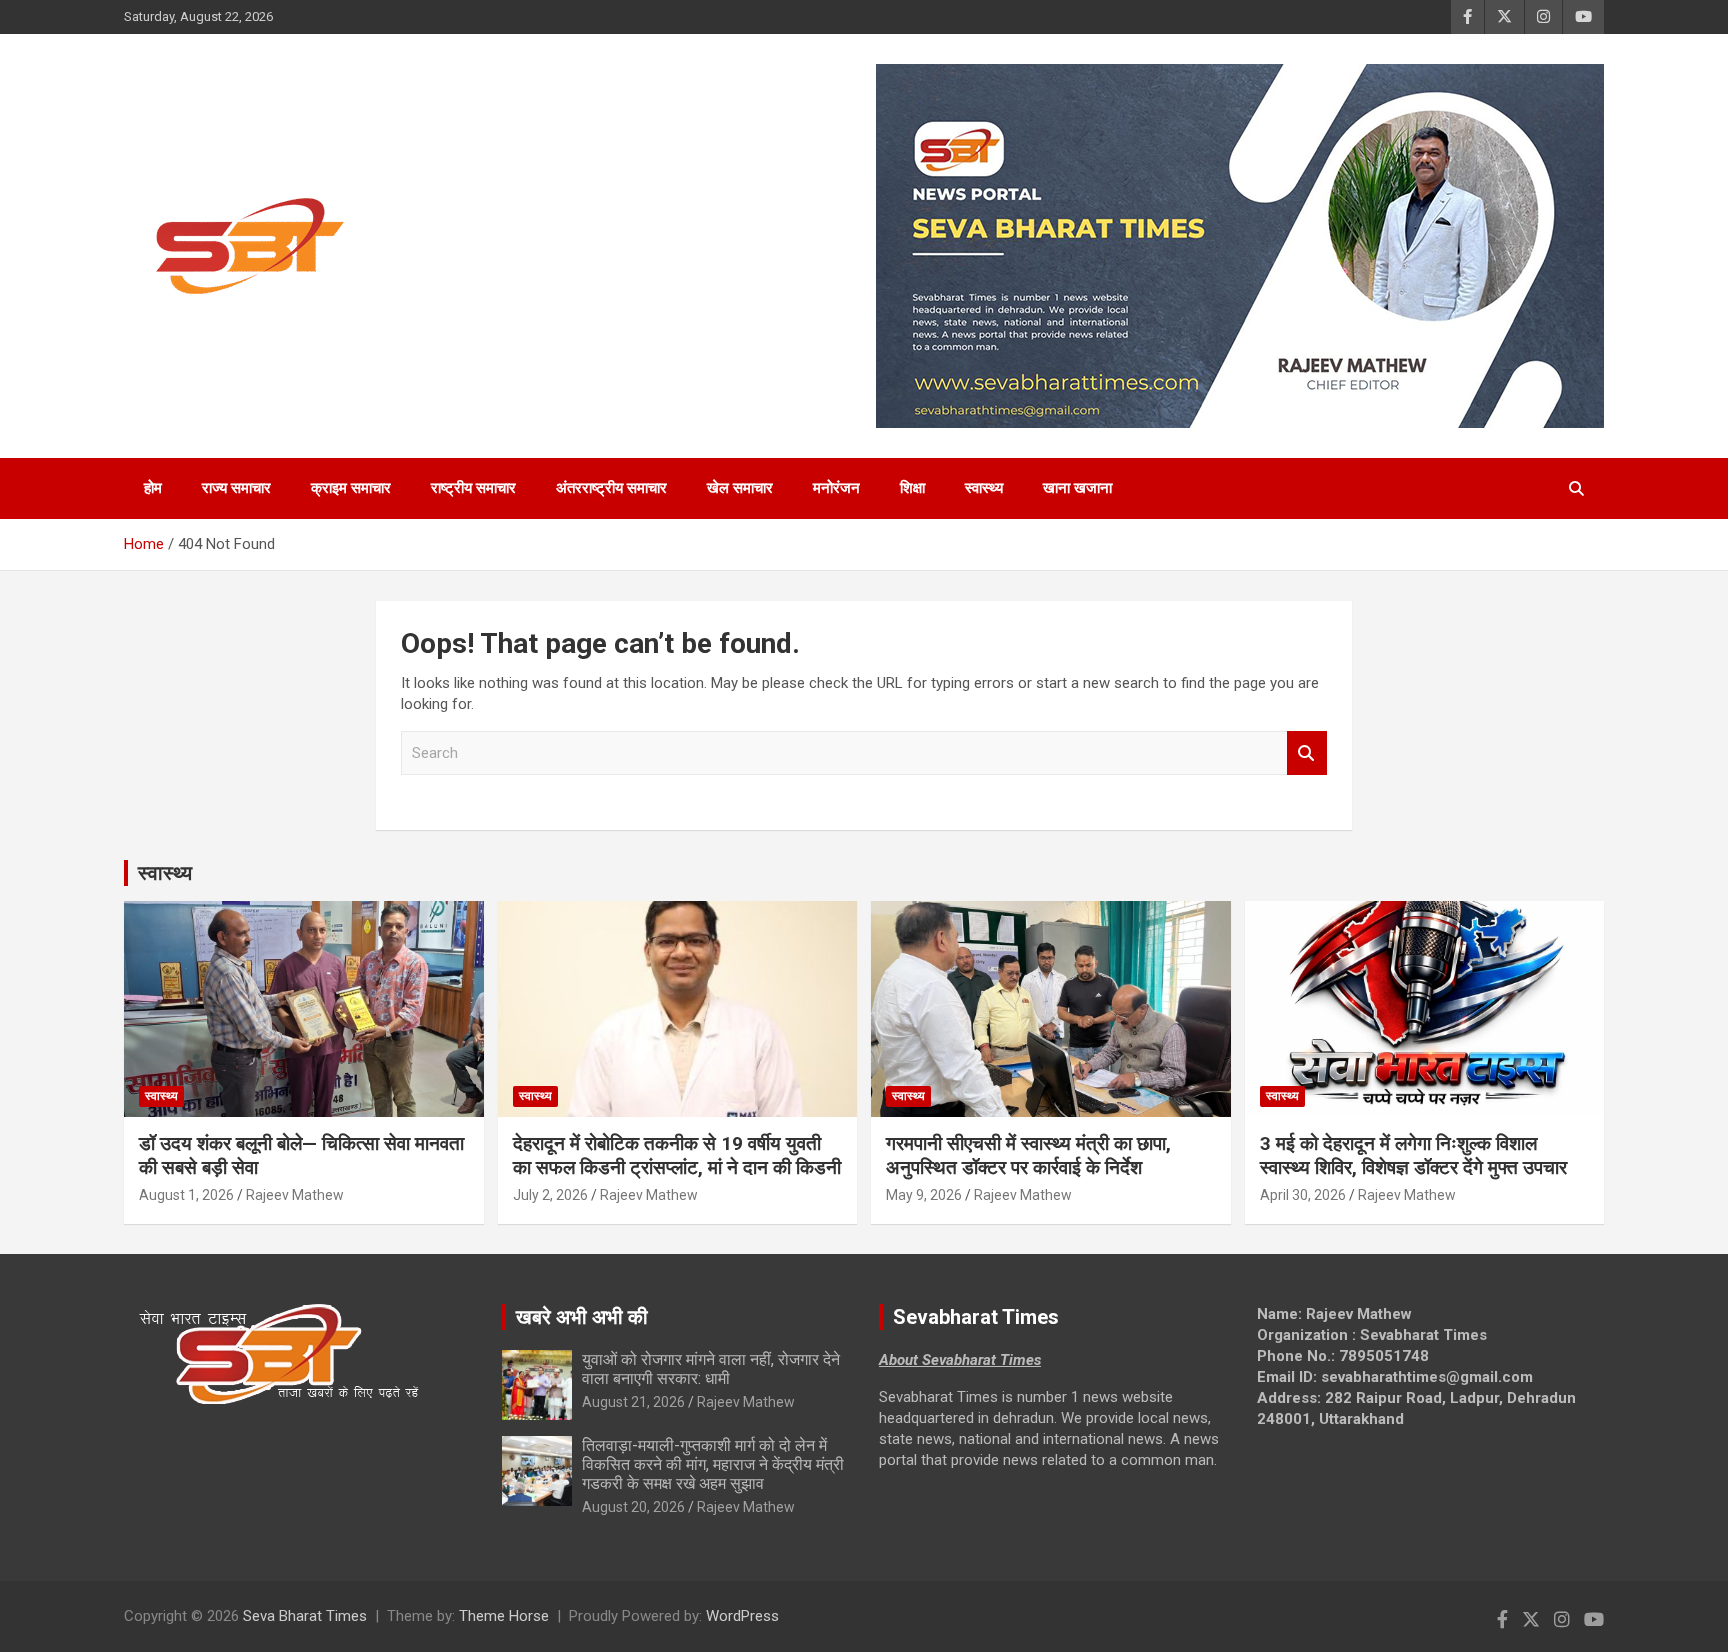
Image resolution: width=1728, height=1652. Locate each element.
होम (153, 488)
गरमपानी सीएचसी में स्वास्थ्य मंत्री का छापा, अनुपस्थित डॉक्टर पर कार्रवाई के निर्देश (1028, 1156)
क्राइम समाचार (351, 488)
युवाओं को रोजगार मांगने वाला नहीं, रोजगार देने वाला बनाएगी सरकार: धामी (711, 1369)
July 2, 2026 (550, 1195)
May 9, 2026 (924, 1195)
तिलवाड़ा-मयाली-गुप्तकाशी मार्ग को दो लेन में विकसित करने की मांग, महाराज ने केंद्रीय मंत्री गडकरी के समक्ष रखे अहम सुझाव (713, 1464)
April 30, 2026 (1303, 1195)
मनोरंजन (836, 488)
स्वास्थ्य (984, 488)
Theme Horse (504, 1616)
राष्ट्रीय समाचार (473, 488)
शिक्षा (912, 488)
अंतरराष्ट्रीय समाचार (611, 488)
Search (1307, 753)
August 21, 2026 (633, 1402)
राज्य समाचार (236, 488)
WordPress (742, 1616)
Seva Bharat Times (305, 1616)
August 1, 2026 (186, 1195)
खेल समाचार (740, 488)
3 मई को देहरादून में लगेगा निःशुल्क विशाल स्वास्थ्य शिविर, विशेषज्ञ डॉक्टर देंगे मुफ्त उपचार (1413, 1156)
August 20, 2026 (633, 1507)
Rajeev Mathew (295, 1195)
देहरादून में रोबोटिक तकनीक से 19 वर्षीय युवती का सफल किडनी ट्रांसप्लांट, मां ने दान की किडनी (677, 1156)
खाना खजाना (1077, 488)
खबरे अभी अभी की (582, 1317)
